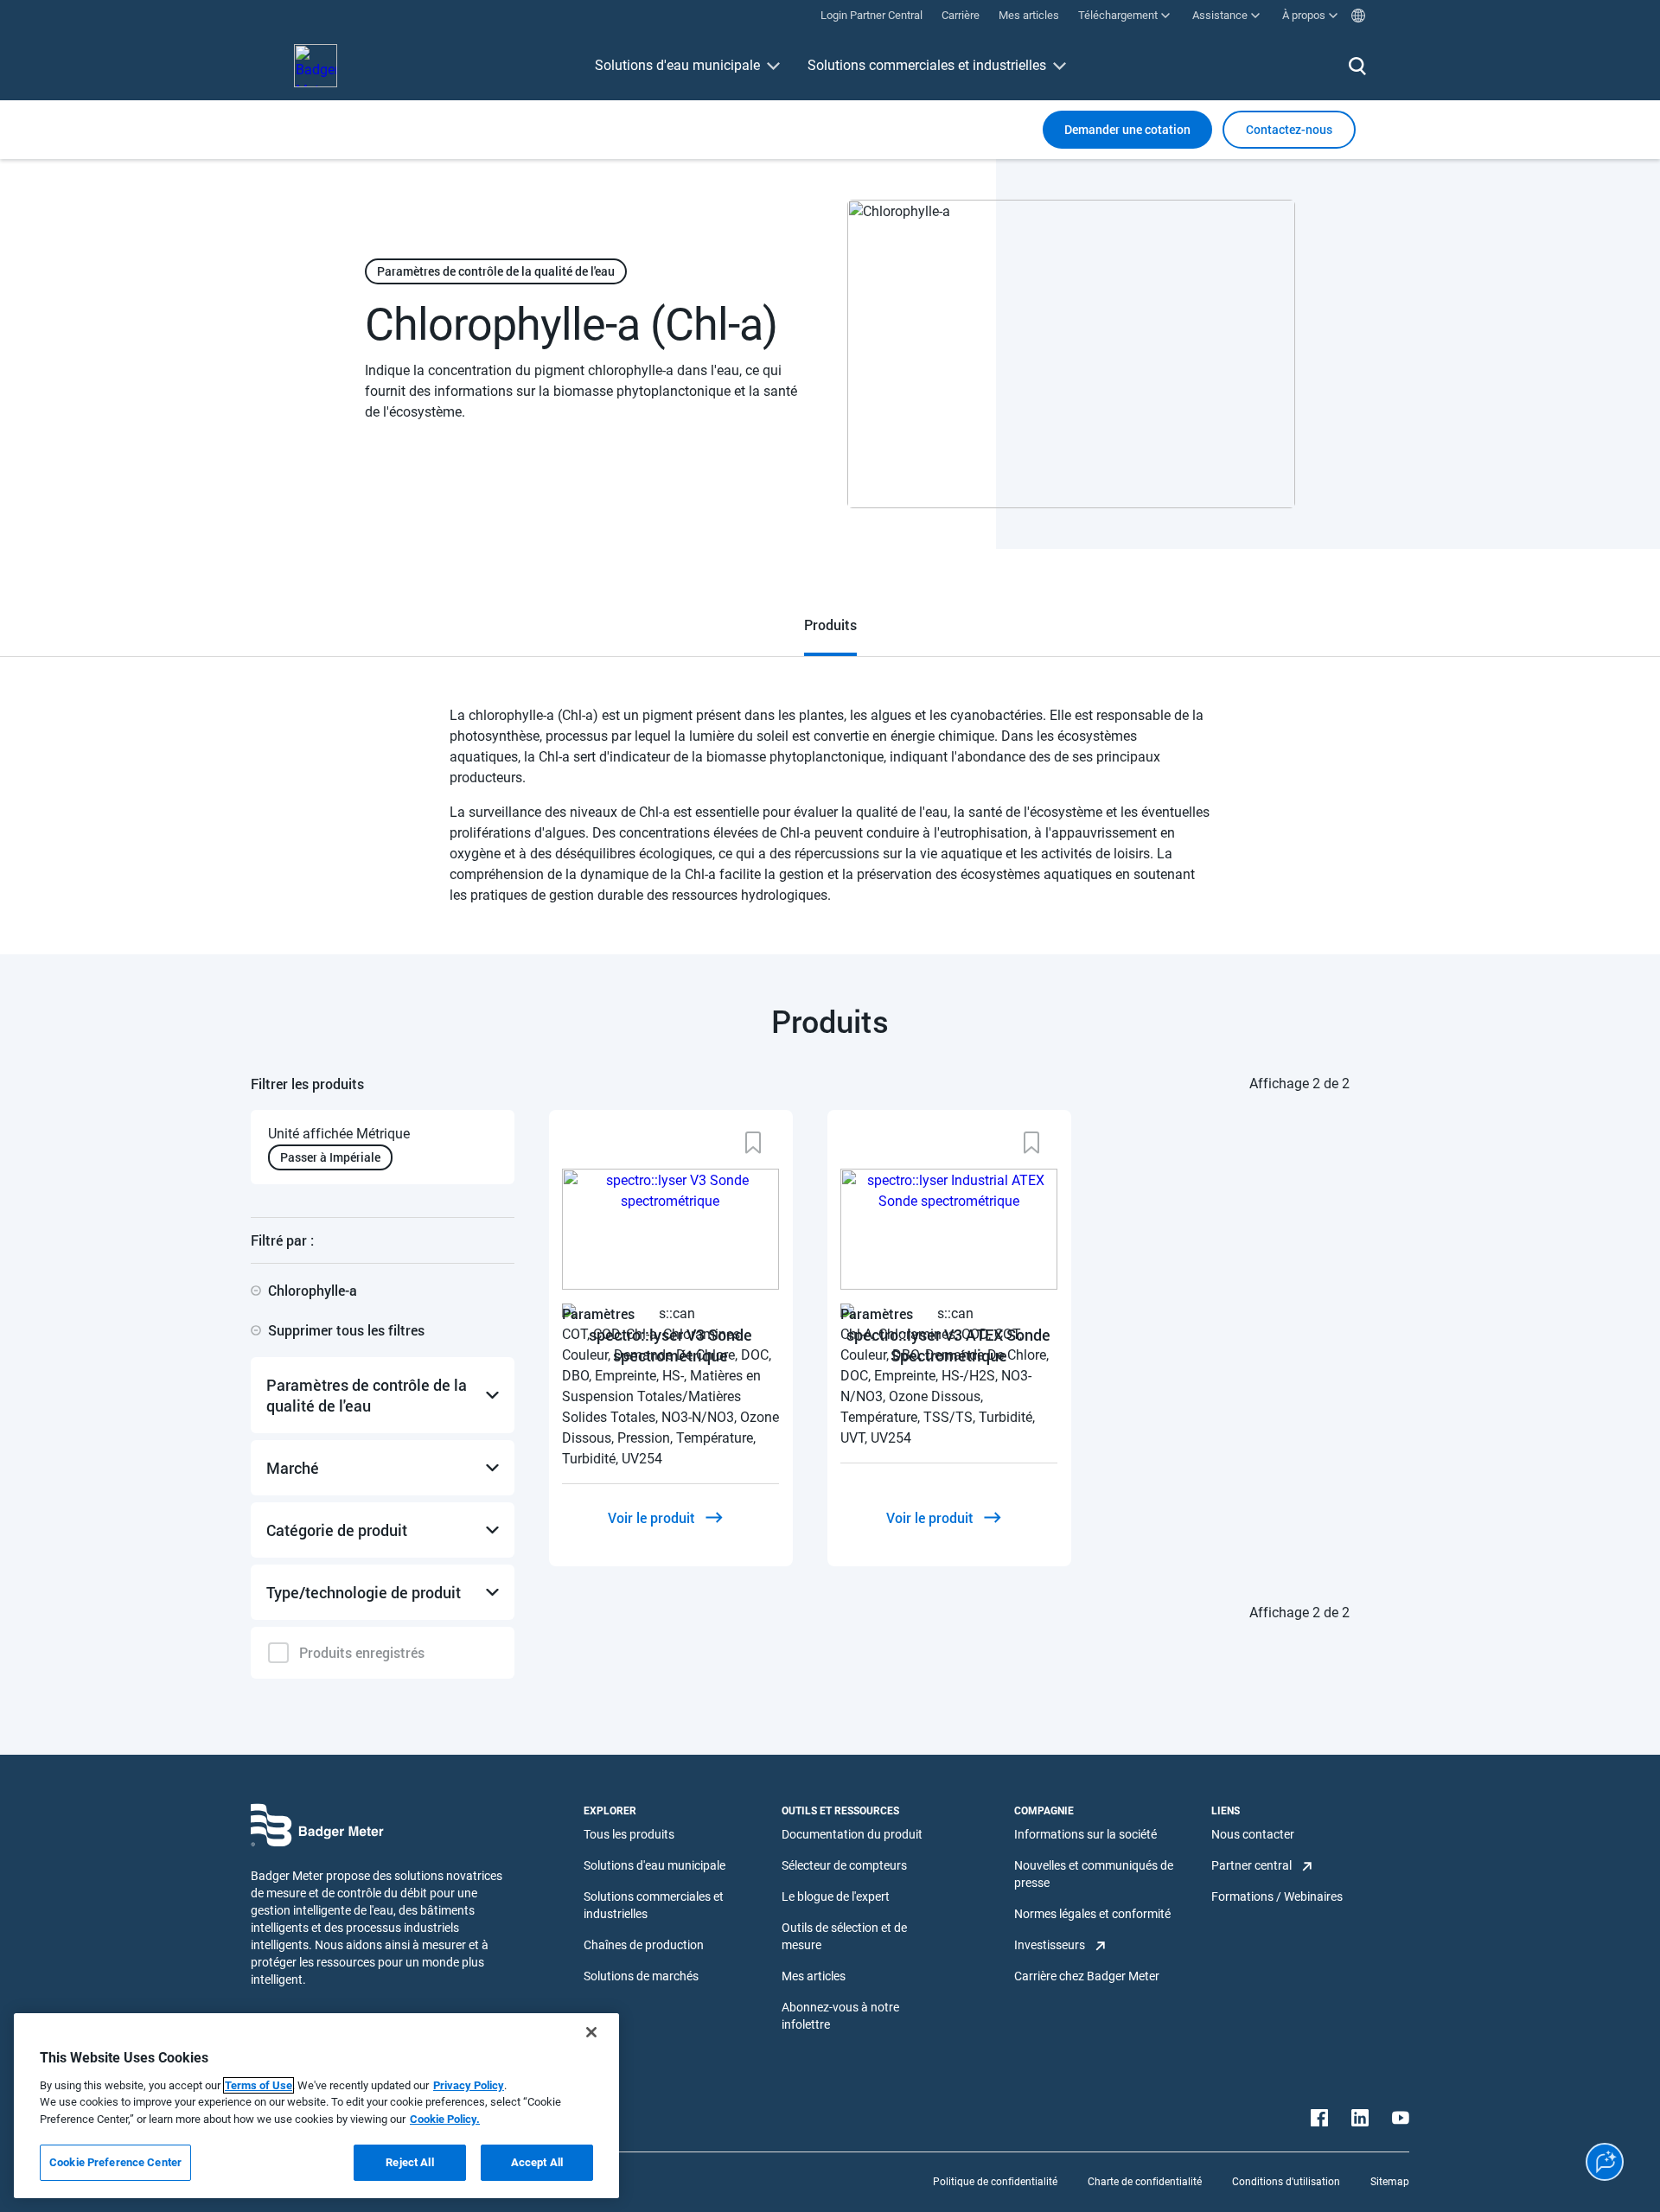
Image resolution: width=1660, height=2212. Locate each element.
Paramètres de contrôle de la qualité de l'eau (496, 271)
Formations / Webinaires (1277, 1896)
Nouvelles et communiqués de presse (1094, 1874)
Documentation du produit (852, 1834)
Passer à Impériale (330, 1157)
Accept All (537, 2162)
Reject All (409, 2162)
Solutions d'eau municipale (677, 65)
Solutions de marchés (641, 1976)
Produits (830, 625)
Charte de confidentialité (1145, 2182)
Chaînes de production (644, 1945)
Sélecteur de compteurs (844, 1865)
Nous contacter (1253, 1834)
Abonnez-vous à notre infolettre (840, 2016)
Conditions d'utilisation (1286, 2182)
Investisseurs (1050, 1945)
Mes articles (814, 1976)
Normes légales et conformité (1092, 1914)
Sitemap (1390, 2182)
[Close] (591, 2032)
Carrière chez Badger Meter (1087, 1976)
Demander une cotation (1127, 129)
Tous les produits (629, 1834)
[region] (316, 2106)
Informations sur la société (1085, 1834)
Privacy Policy (469, 2085)
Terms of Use (259, 2085)
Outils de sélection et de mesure (844, 1936)
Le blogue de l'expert (836, 1896)
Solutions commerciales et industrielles (927, 65)
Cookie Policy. (445, 2119)
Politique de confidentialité (995, 2182)
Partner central (1251, 1865)
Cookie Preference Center (115, 2162)
